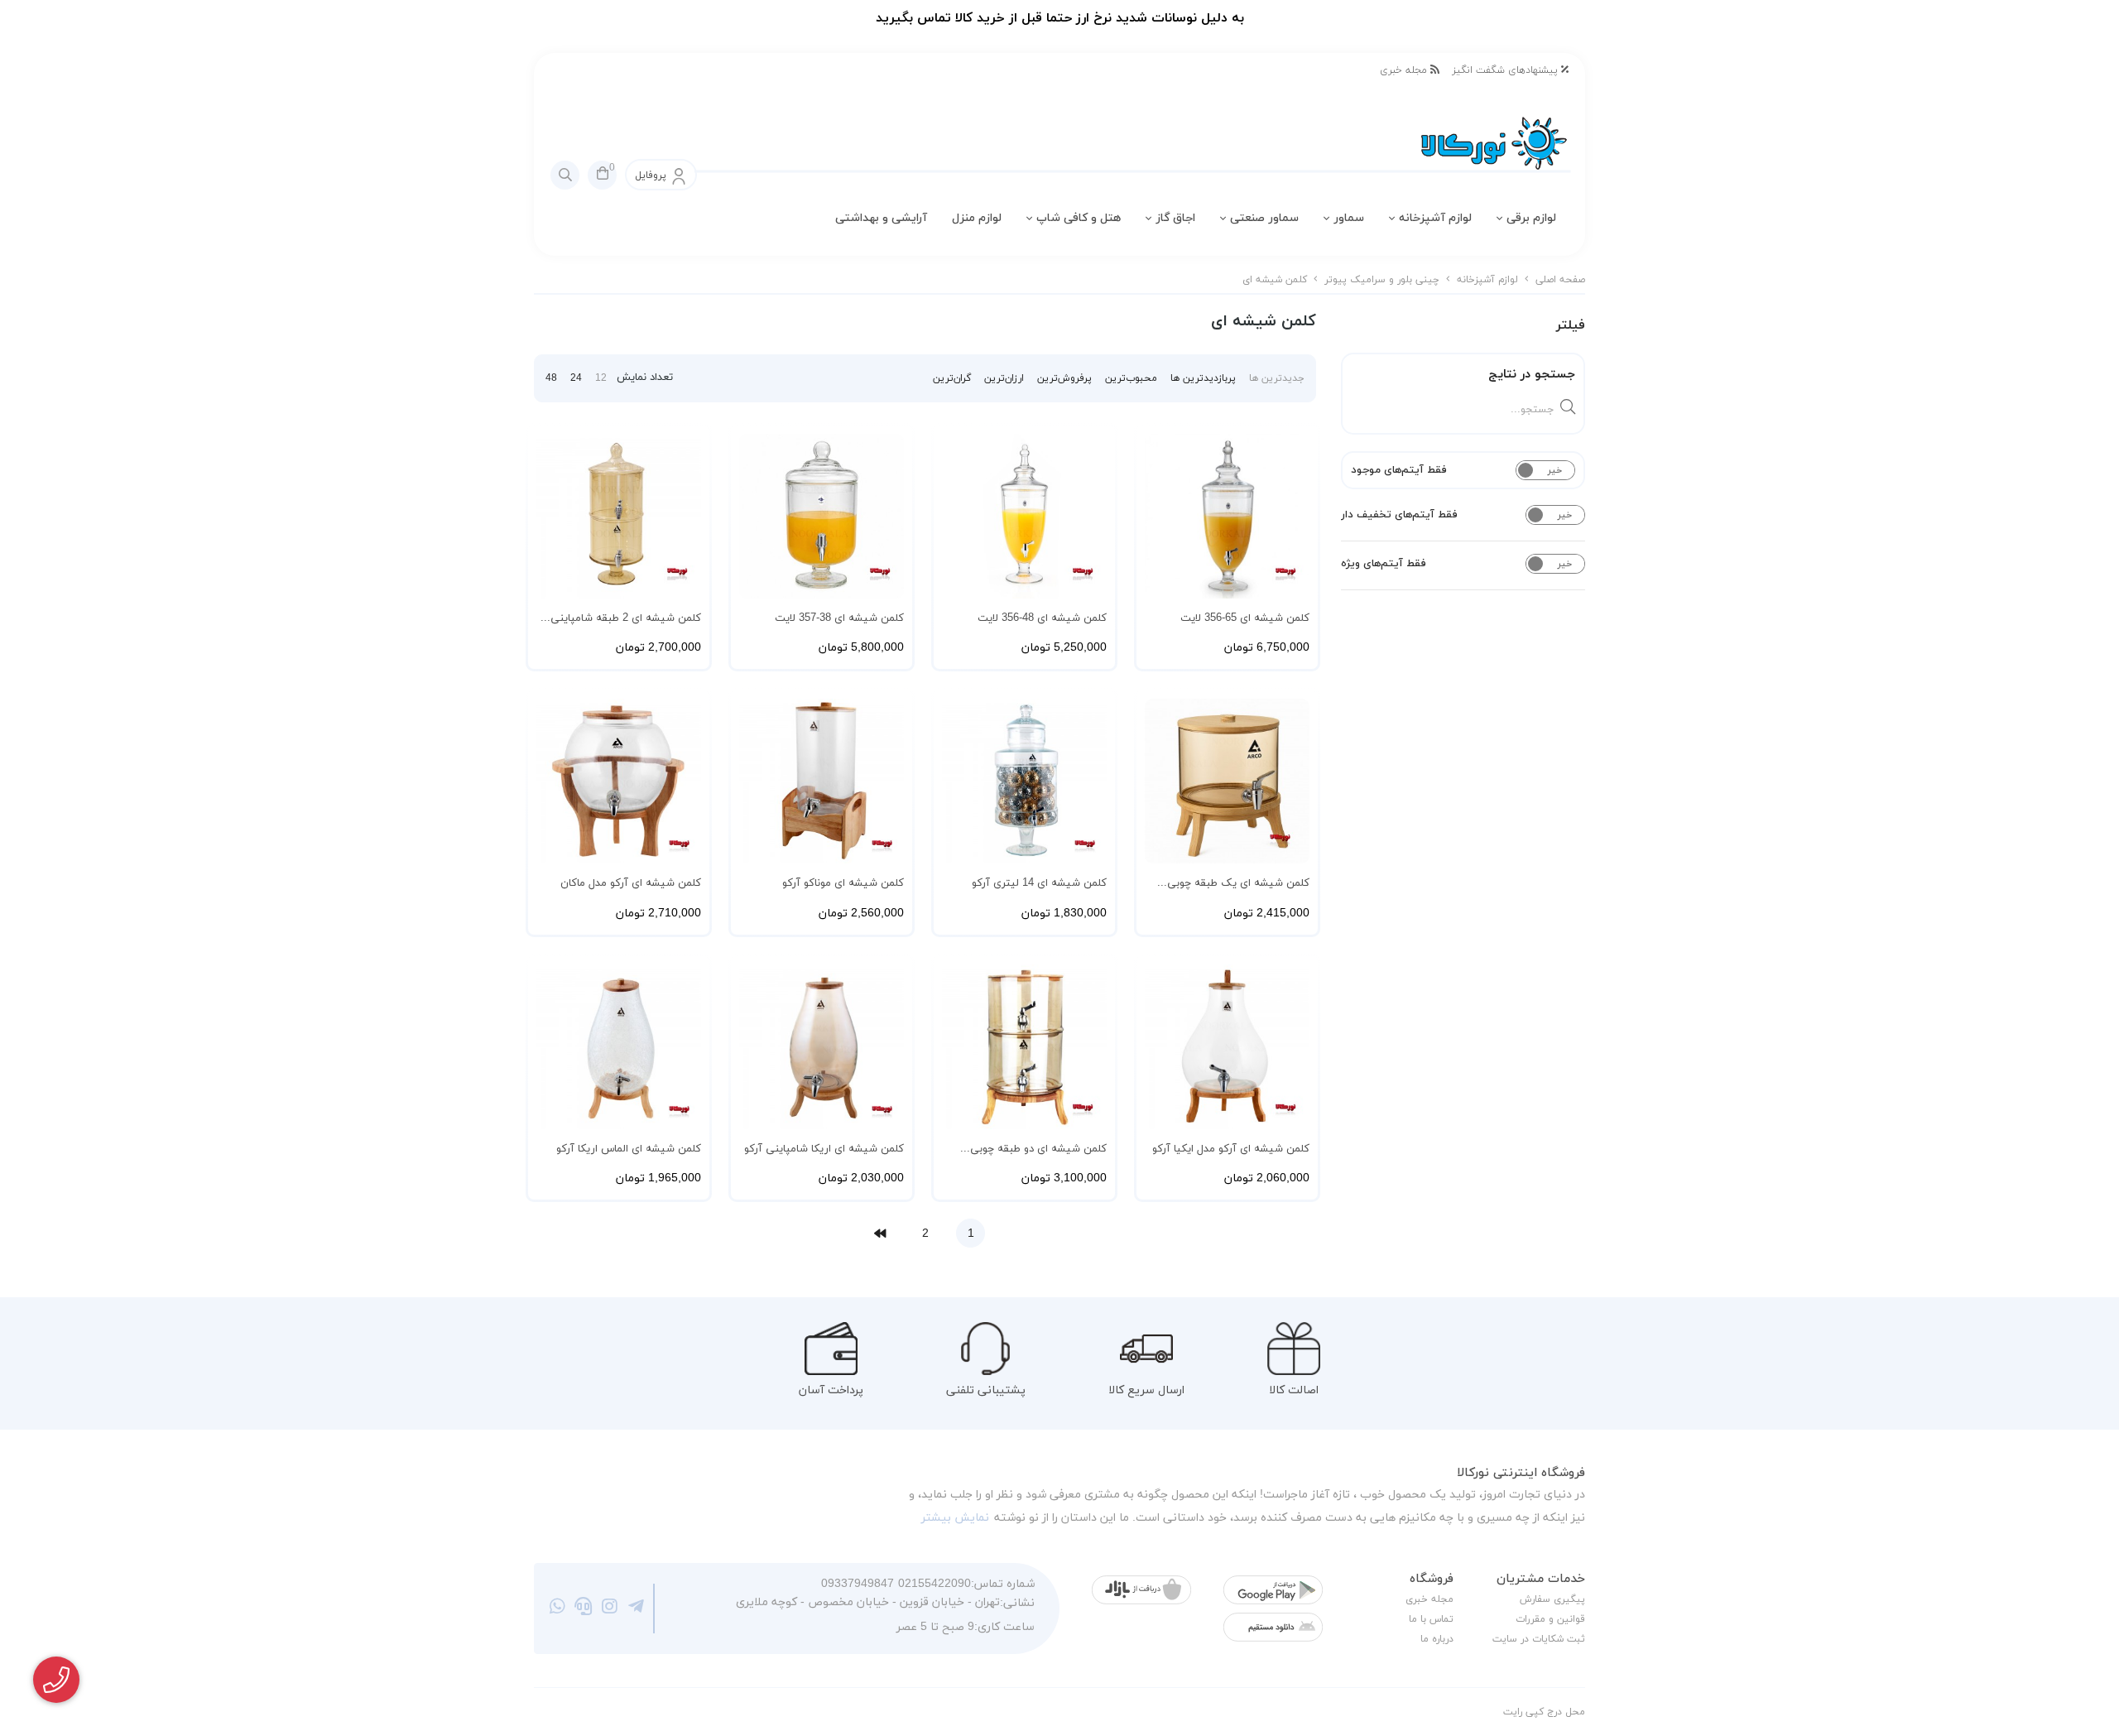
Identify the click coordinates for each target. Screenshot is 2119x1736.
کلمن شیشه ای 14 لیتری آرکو (1039, 883)
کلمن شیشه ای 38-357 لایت (839, 618)
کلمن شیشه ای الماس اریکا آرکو (629, 1149)
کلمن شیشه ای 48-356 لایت (1042, 618)
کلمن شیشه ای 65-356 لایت (1245, 618)
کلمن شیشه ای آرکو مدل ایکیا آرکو (1231, 1149)
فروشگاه (1432, 1579)
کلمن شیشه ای (1275, 280)
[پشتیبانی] (584, 1609)
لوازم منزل (977, 218)
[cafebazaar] (1141, 1590)
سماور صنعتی (1264, 218)
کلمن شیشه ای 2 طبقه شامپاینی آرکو (626, 619)
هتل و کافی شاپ (1079, 218)
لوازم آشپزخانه (1435, 218)
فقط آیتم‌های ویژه (1384, 564)
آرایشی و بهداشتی (881, 218)
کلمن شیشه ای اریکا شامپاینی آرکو (824, 1149)
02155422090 (935, 1584)
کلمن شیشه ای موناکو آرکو (843, 883)
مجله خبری (1405, 70)
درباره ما (1437, 1639)
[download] (1273, 1627)
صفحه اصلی (1560, 280)
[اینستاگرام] (610, 1609)
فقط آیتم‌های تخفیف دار (1399, 515)
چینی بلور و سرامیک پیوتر (1382, 280)
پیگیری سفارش (1552, 1599)
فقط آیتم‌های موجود (1399, 470)
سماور (1349, 218)
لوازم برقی (1531, 218)
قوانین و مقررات (1550, 1619)
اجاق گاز (1175, 218)
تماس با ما (1431, 1619)
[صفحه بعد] (879, 1233)
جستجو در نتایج (1532, 375)
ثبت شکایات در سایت (1539, 1639)
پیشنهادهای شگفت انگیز (1506, 70)
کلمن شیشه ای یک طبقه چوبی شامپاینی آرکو (1238, 884)
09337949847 (858, 1584)
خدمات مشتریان (1541, 1579)
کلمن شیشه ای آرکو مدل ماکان (631, 883)
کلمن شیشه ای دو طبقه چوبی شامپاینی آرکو (1038, 1150)
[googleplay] (1273, 1590)
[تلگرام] (636, 1609)
